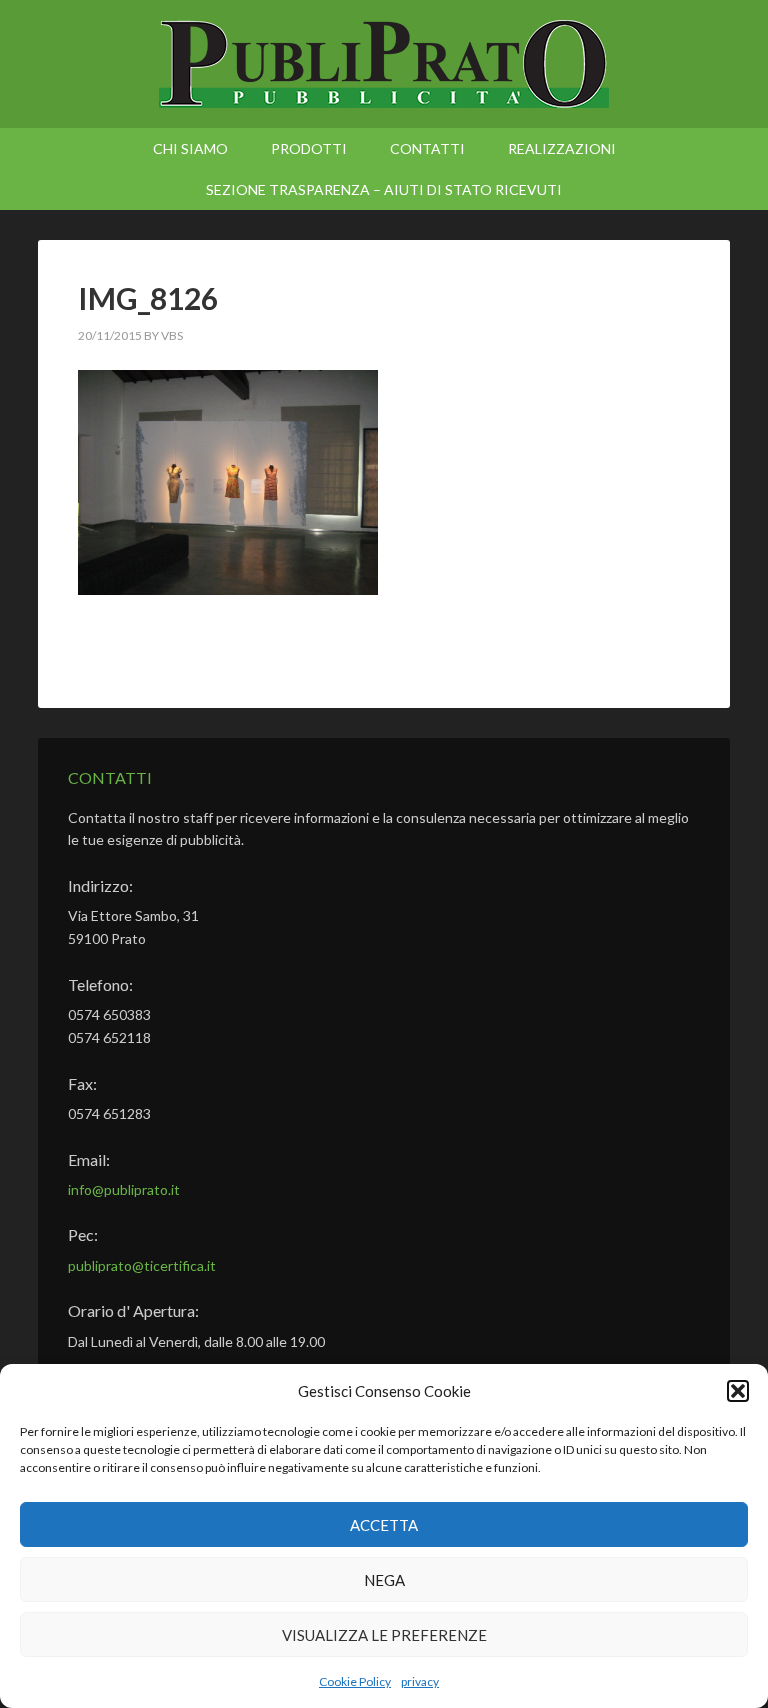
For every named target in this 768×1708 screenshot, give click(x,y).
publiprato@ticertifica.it (142, 1265)
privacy (420, 1681)
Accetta (384, 1525)
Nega (384, 1580)
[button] (738, 1391)
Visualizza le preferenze (384, 1635)
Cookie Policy (355, 1681)
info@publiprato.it (124, 1189)
